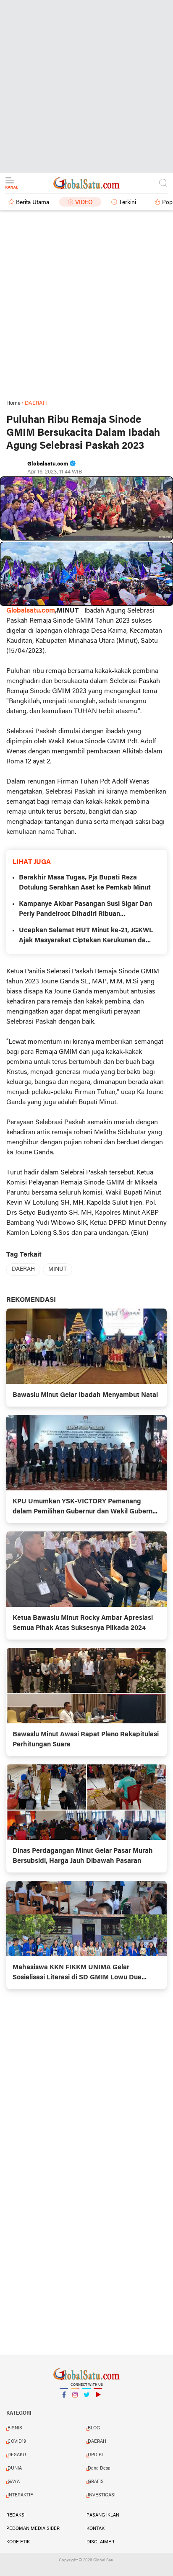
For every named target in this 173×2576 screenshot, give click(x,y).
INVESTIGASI (102, 2495)
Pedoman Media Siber (33, 2529)
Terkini (127, 203)
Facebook (64, 2405)
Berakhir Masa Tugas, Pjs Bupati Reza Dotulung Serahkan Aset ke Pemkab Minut (85, 883)
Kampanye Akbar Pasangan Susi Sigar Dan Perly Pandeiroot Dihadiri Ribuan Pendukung (85, 910)
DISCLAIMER (100, 2542)
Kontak (96, 2529)
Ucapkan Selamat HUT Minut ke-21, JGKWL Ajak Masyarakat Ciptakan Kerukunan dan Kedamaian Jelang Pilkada (86, 936)
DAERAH (23, 1269)
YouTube (98, 2405)
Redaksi (16, 2515)
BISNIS (15, 2428)
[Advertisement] (86, 86)
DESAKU (17, 2455)
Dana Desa (99, 2468)
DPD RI (95, 2455)
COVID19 (17, 2442)
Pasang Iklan (103, 2515)
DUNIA (15, 2468)
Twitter (86, 2405)
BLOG (94, 2428)
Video (84, 203)
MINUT (58, 1269)
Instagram (75, 2405)
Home (13, 403)
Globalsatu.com (31, 611)
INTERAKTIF (20, 2495)
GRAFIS (96, 2482)
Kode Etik (18, 2542)
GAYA (14, 2482)
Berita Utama (33, 203)
